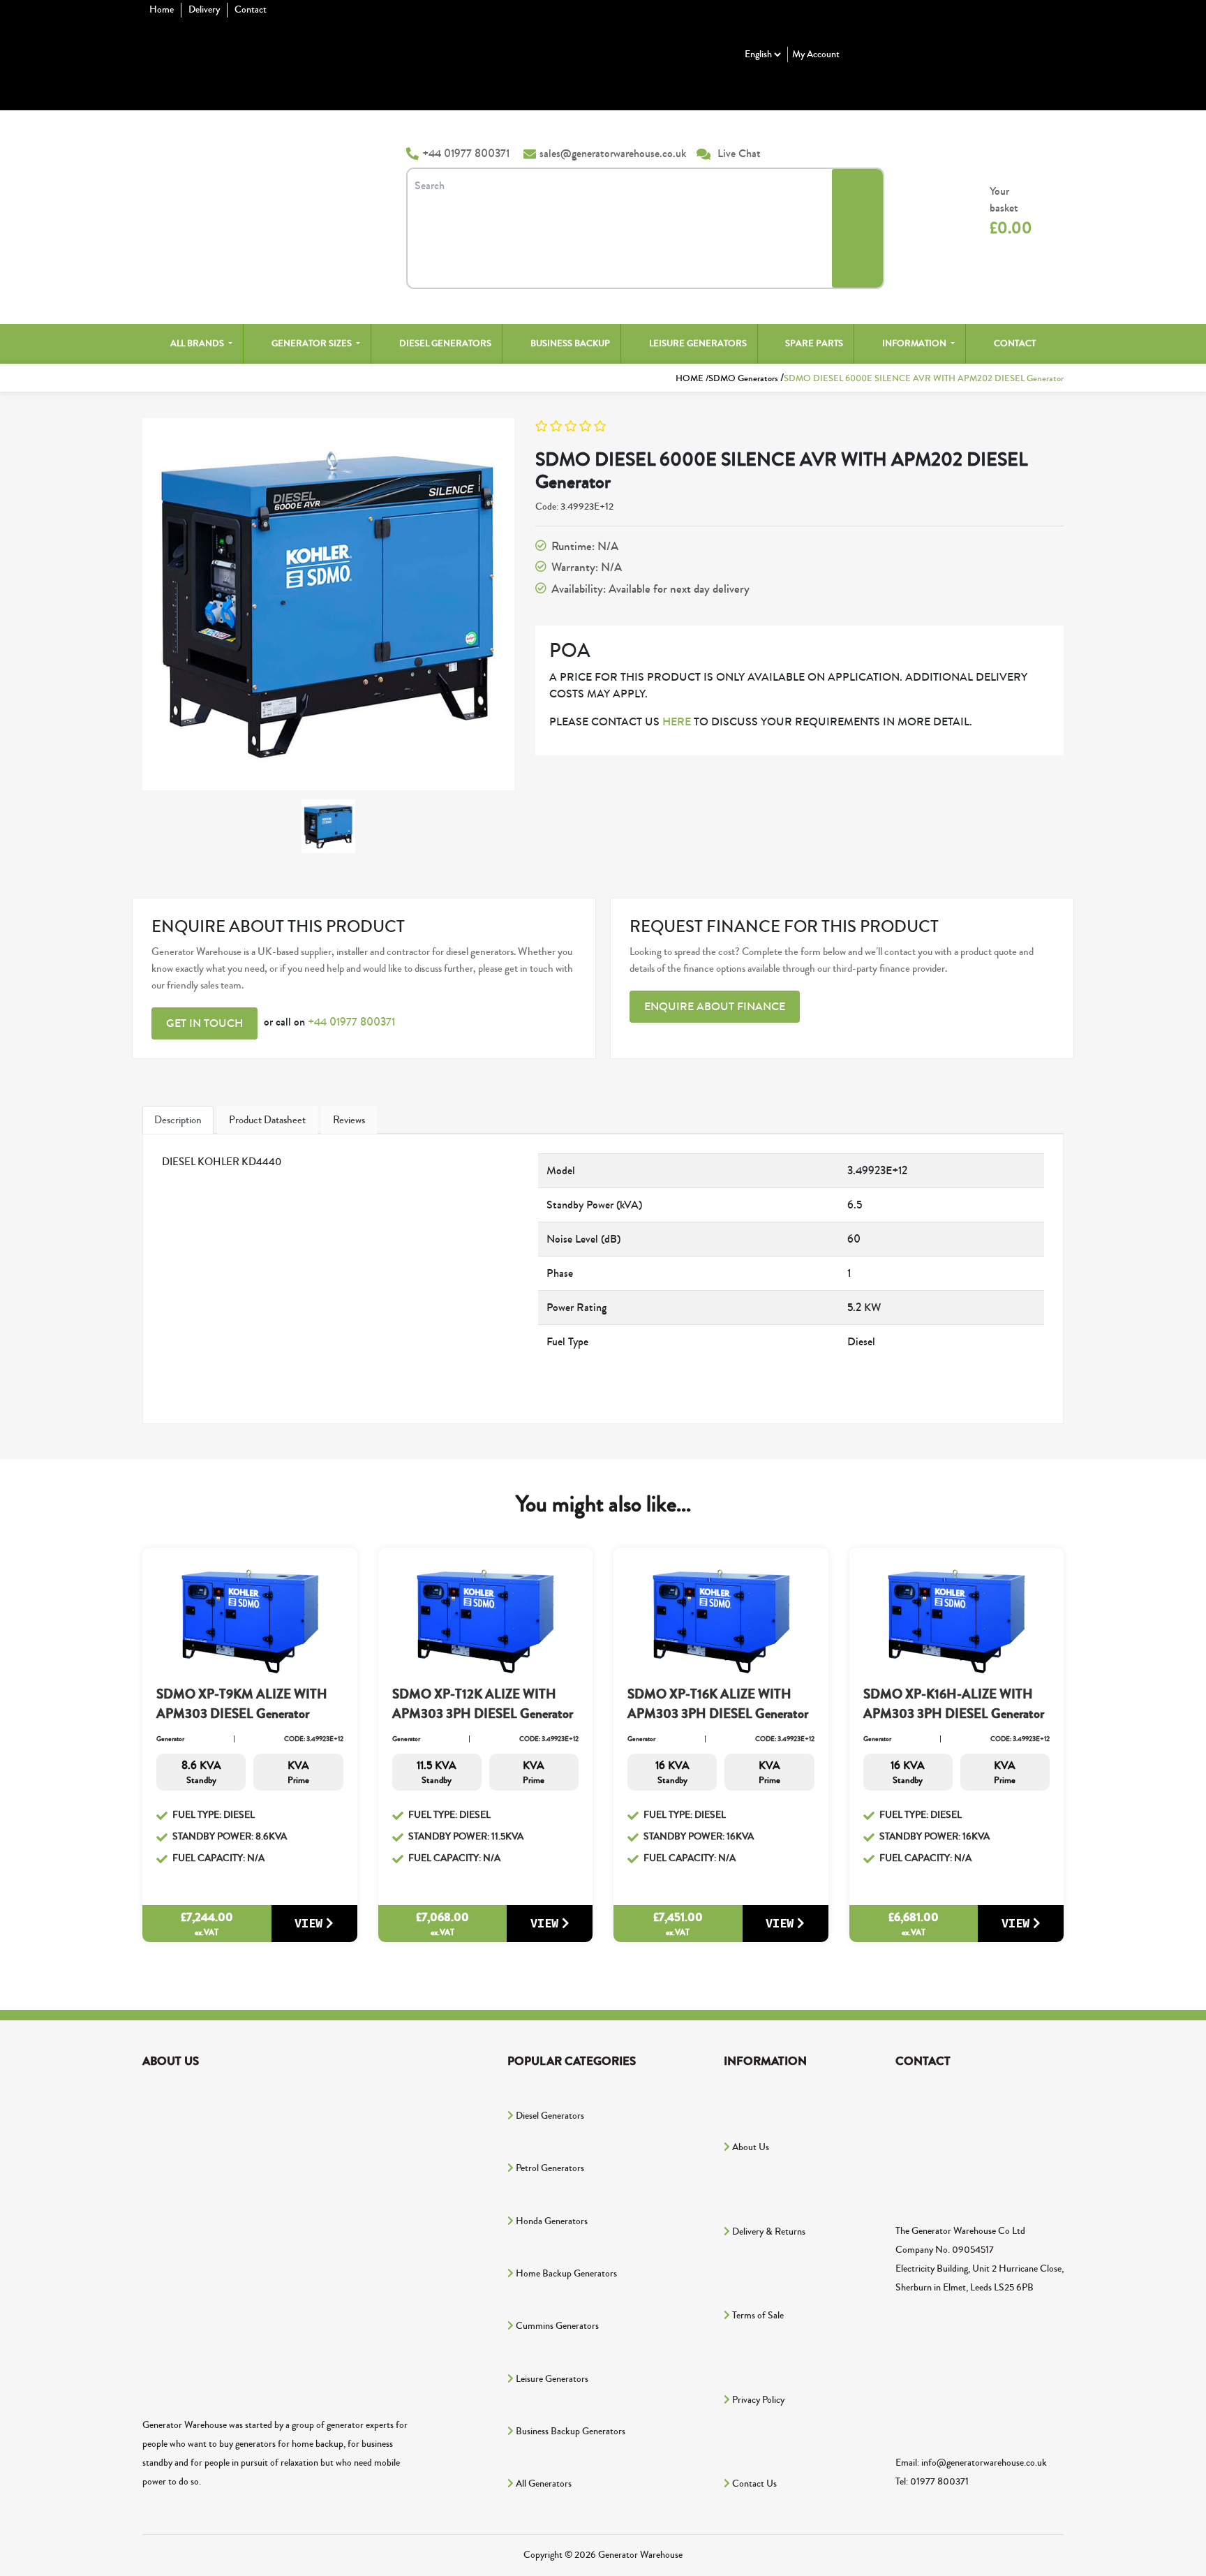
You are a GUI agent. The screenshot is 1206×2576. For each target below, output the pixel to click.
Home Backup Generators (565, 2274)
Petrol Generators (549, 2168)
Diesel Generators (445, 343)
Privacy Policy (757, 2400)
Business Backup (570, 343)
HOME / (692, 378)
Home (162, 10)
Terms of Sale (757, 2316)
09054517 (973, 2250)
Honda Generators (551, 2221)
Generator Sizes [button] (313, 343)
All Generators (543, 2484)
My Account (816, 54)
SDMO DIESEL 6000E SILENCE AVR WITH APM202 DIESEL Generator (924, 378)
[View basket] (955, 212)
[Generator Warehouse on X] (247, 2244)
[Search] (857, 228)
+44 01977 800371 (466, 153)
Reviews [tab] (349, 1120)
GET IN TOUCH (204, 1023)
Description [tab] (178, 1120)
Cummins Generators (556, 2326)
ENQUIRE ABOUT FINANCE (715, 1006)
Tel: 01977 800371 (932, 2482)
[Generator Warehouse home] (250, 177)
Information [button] (915, 343)
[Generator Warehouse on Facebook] (247, 2139)
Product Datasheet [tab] (267, 1120)
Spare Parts (814, 343)
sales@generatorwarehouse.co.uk (613, 153)
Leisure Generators (698, 343)
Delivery (204, 10)
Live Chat (739, 153)
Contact (251, 10)
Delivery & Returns (768, 2232)
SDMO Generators (744, 378)
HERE (677, 721)
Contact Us (753, 2484)
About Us (750, 2147)
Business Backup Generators (569, 2431)
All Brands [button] (198, 343)
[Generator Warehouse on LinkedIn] (247, 2349)
